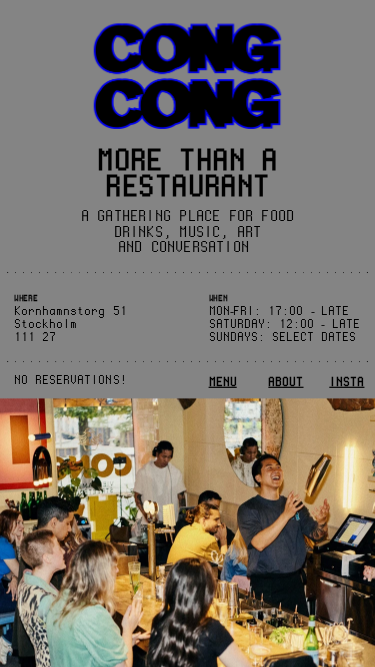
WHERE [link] (25, 298)
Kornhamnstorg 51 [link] (70, 311)
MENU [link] (223, 381)
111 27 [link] (35, 336)
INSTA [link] (346, 381)
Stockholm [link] (45, 323)
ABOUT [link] (285, 381)
